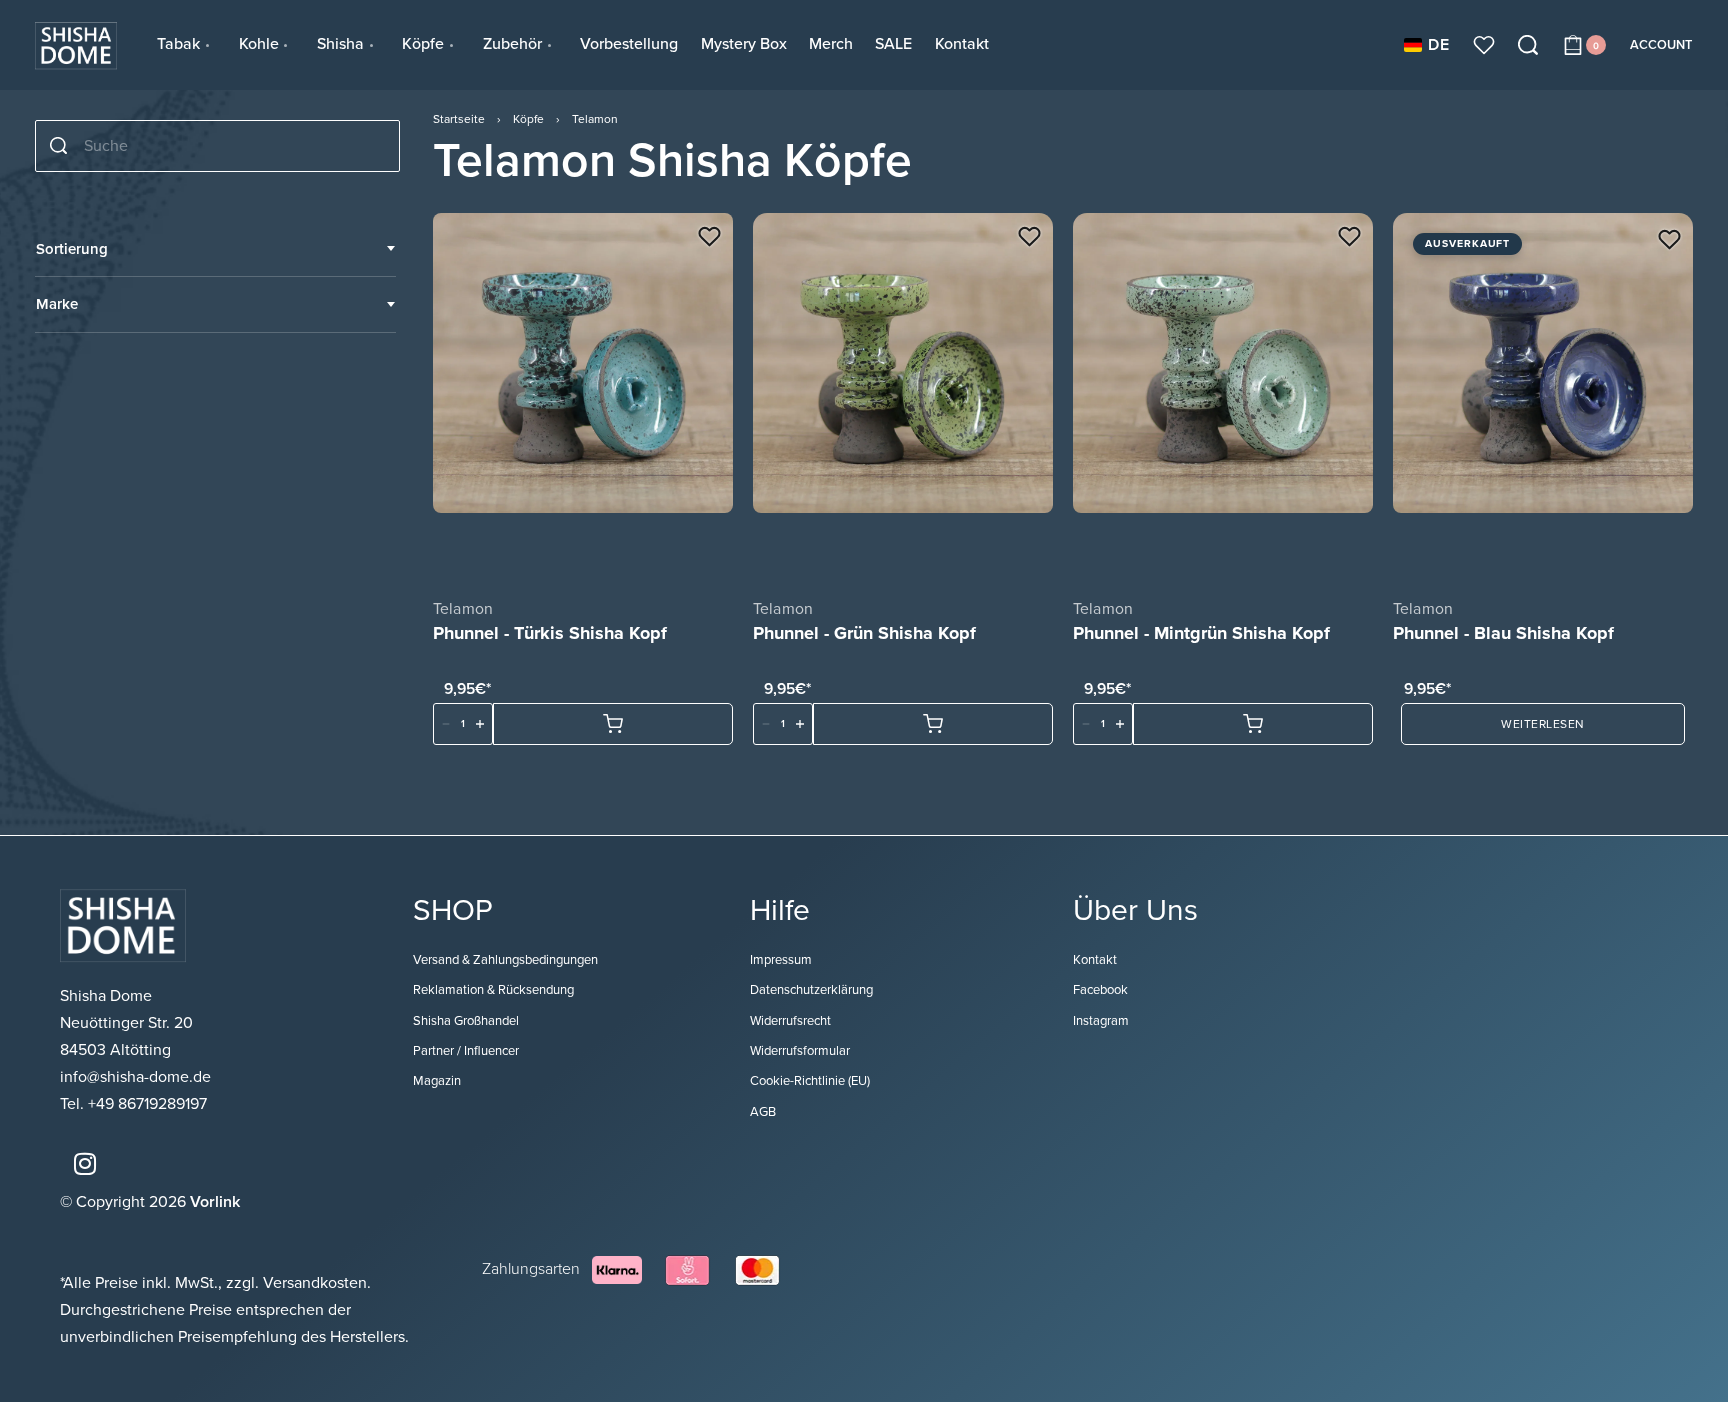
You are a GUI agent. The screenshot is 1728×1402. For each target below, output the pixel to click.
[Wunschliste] (1484, 45)
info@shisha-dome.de (137, 1077)
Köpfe (528, 119)
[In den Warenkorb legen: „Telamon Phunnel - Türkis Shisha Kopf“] (613, 724)
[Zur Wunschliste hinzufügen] (709, 236)
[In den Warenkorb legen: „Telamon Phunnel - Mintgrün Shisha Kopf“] (1253, 724)
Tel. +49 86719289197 (133, 1104)
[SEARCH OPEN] (1528, 45)
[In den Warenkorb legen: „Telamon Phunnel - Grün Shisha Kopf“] (933, 724)
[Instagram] (85, 1164)
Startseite (459, 119)
